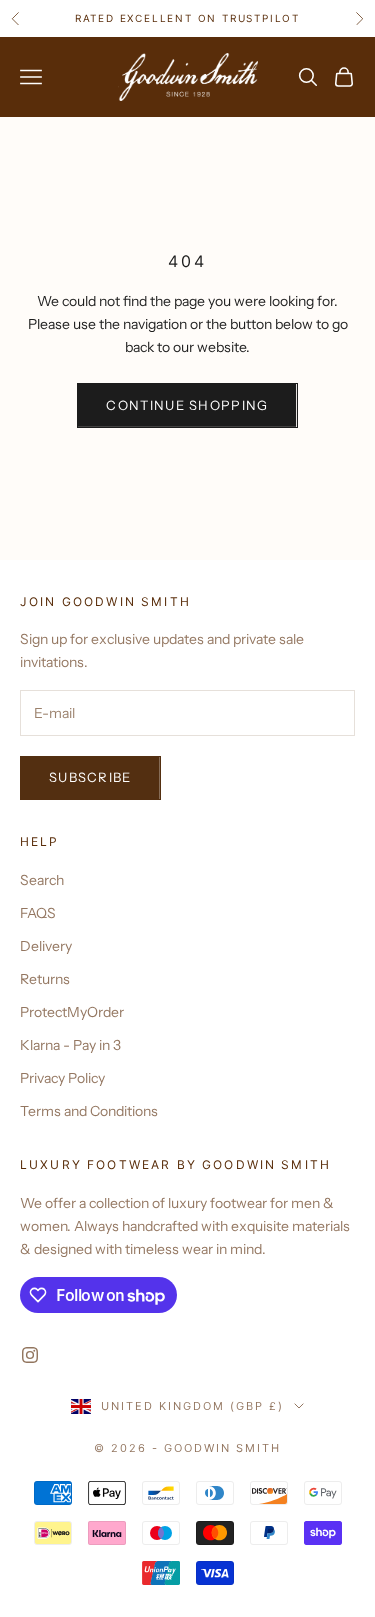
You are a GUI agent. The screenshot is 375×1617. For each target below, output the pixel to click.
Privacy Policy (62, 1078)
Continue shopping (187, 405)
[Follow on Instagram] (30, 1355)
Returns (45, 979)
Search (42, 880)
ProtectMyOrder (72, 1012)
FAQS (38, 913)
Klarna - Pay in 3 (70, 1045)
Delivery (46, 946)
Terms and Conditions (89, 1111)
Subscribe (90, 777)
